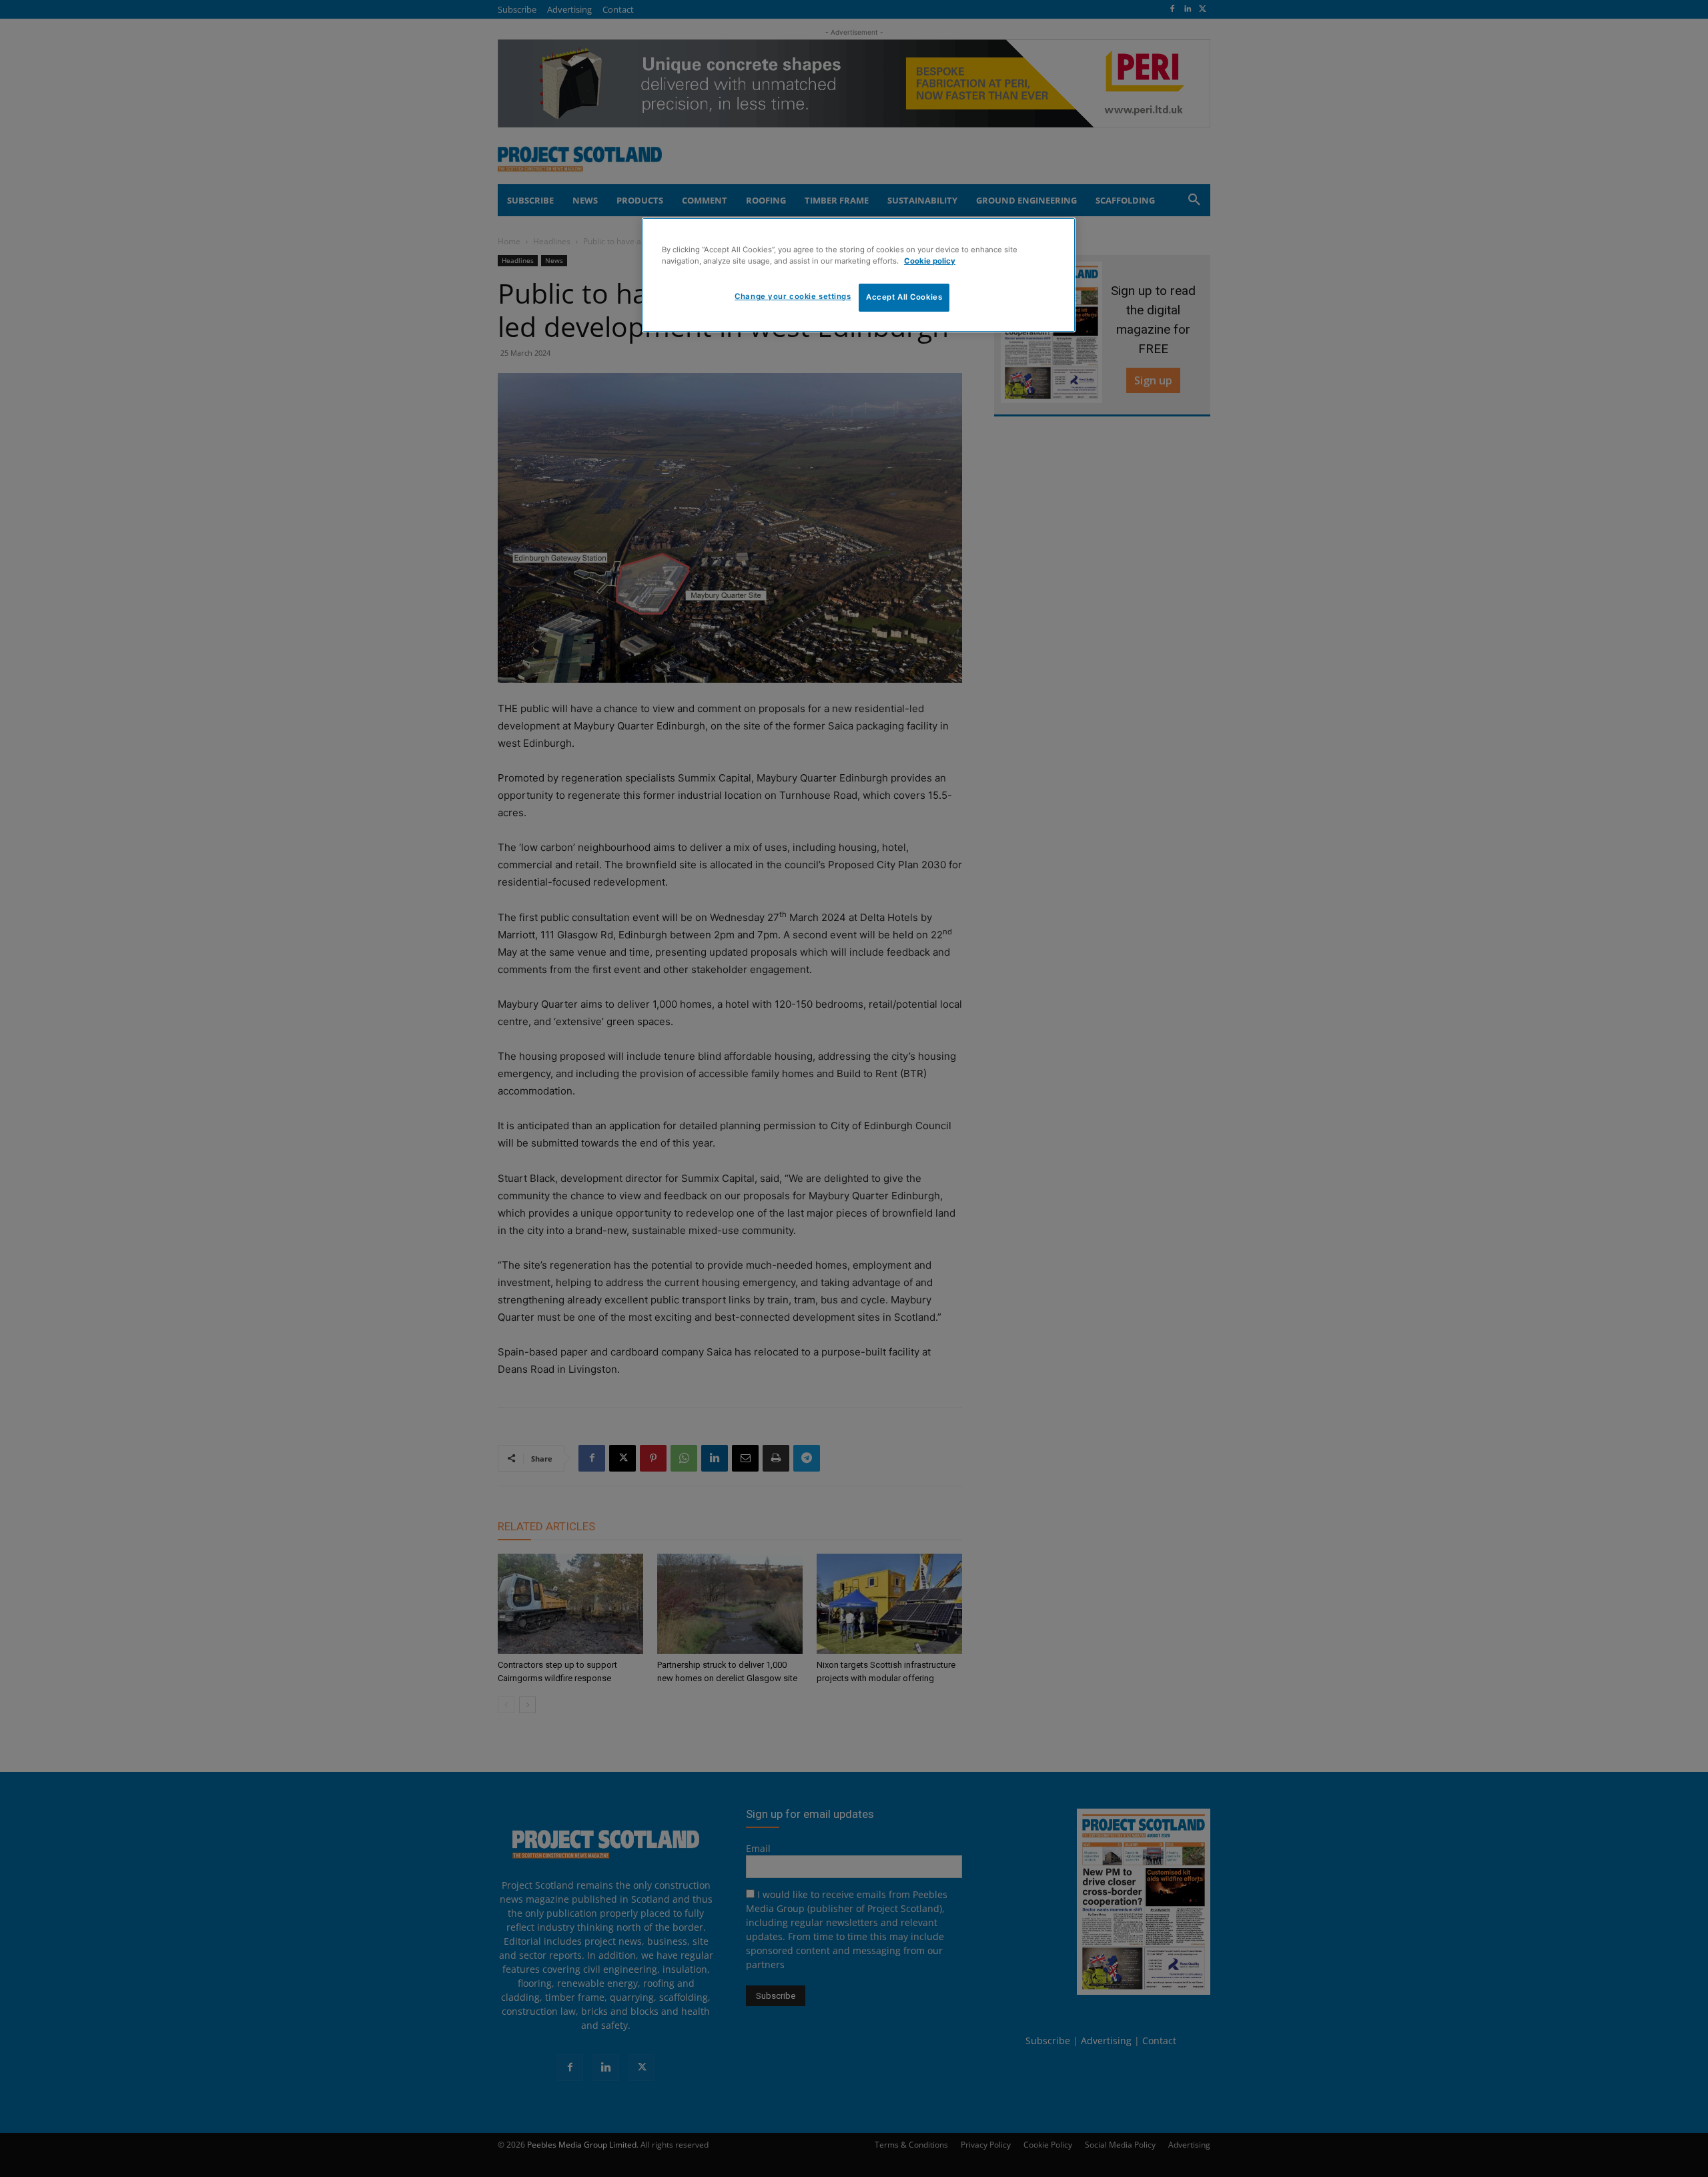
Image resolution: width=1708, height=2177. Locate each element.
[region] (859, 275)
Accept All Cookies (904, 297)
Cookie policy (930, 261)
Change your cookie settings (793, 296)
